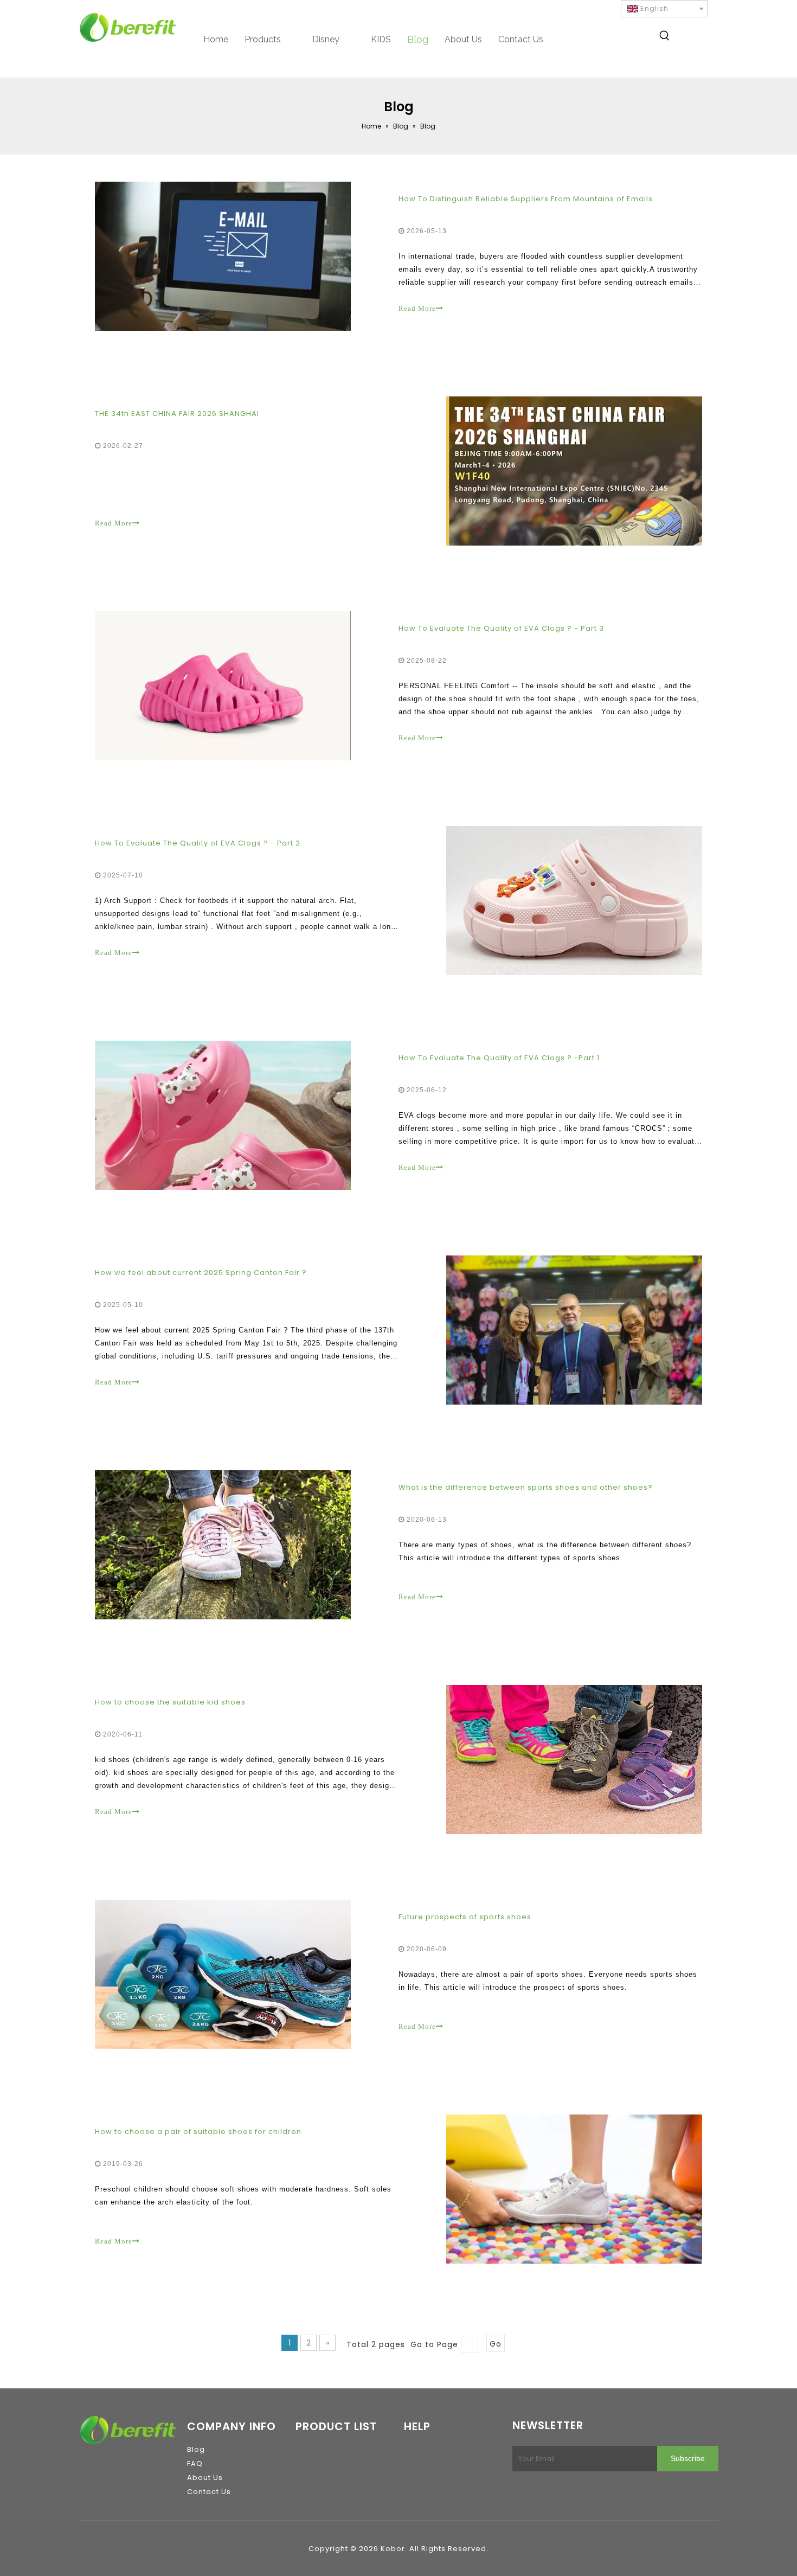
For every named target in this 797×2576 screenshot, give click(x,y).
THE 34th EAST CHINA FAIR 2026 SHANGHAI (177, 414)
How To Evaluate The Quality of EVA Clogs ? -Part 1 (499, 1058)
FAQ (195, 2463)
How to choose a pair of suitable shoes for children (198, 2132)
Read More (417, 308)
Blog (196, 2449)
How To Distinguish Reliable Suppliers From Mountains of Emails (526, 199)
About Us (205, 2478)
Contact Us (209, 2492)
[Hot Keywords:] (665, 37)
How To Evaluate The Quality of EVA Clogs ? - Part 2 (198, 843)
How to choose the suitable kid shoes (170, 1702)
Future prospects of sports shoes (465, 1917)
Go (496, 2344)
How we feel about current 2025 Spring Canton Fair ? (201, 1273)
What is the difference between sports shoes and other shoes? (526, 1487)
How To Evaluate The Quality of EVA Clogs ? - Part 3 (501, 628)
